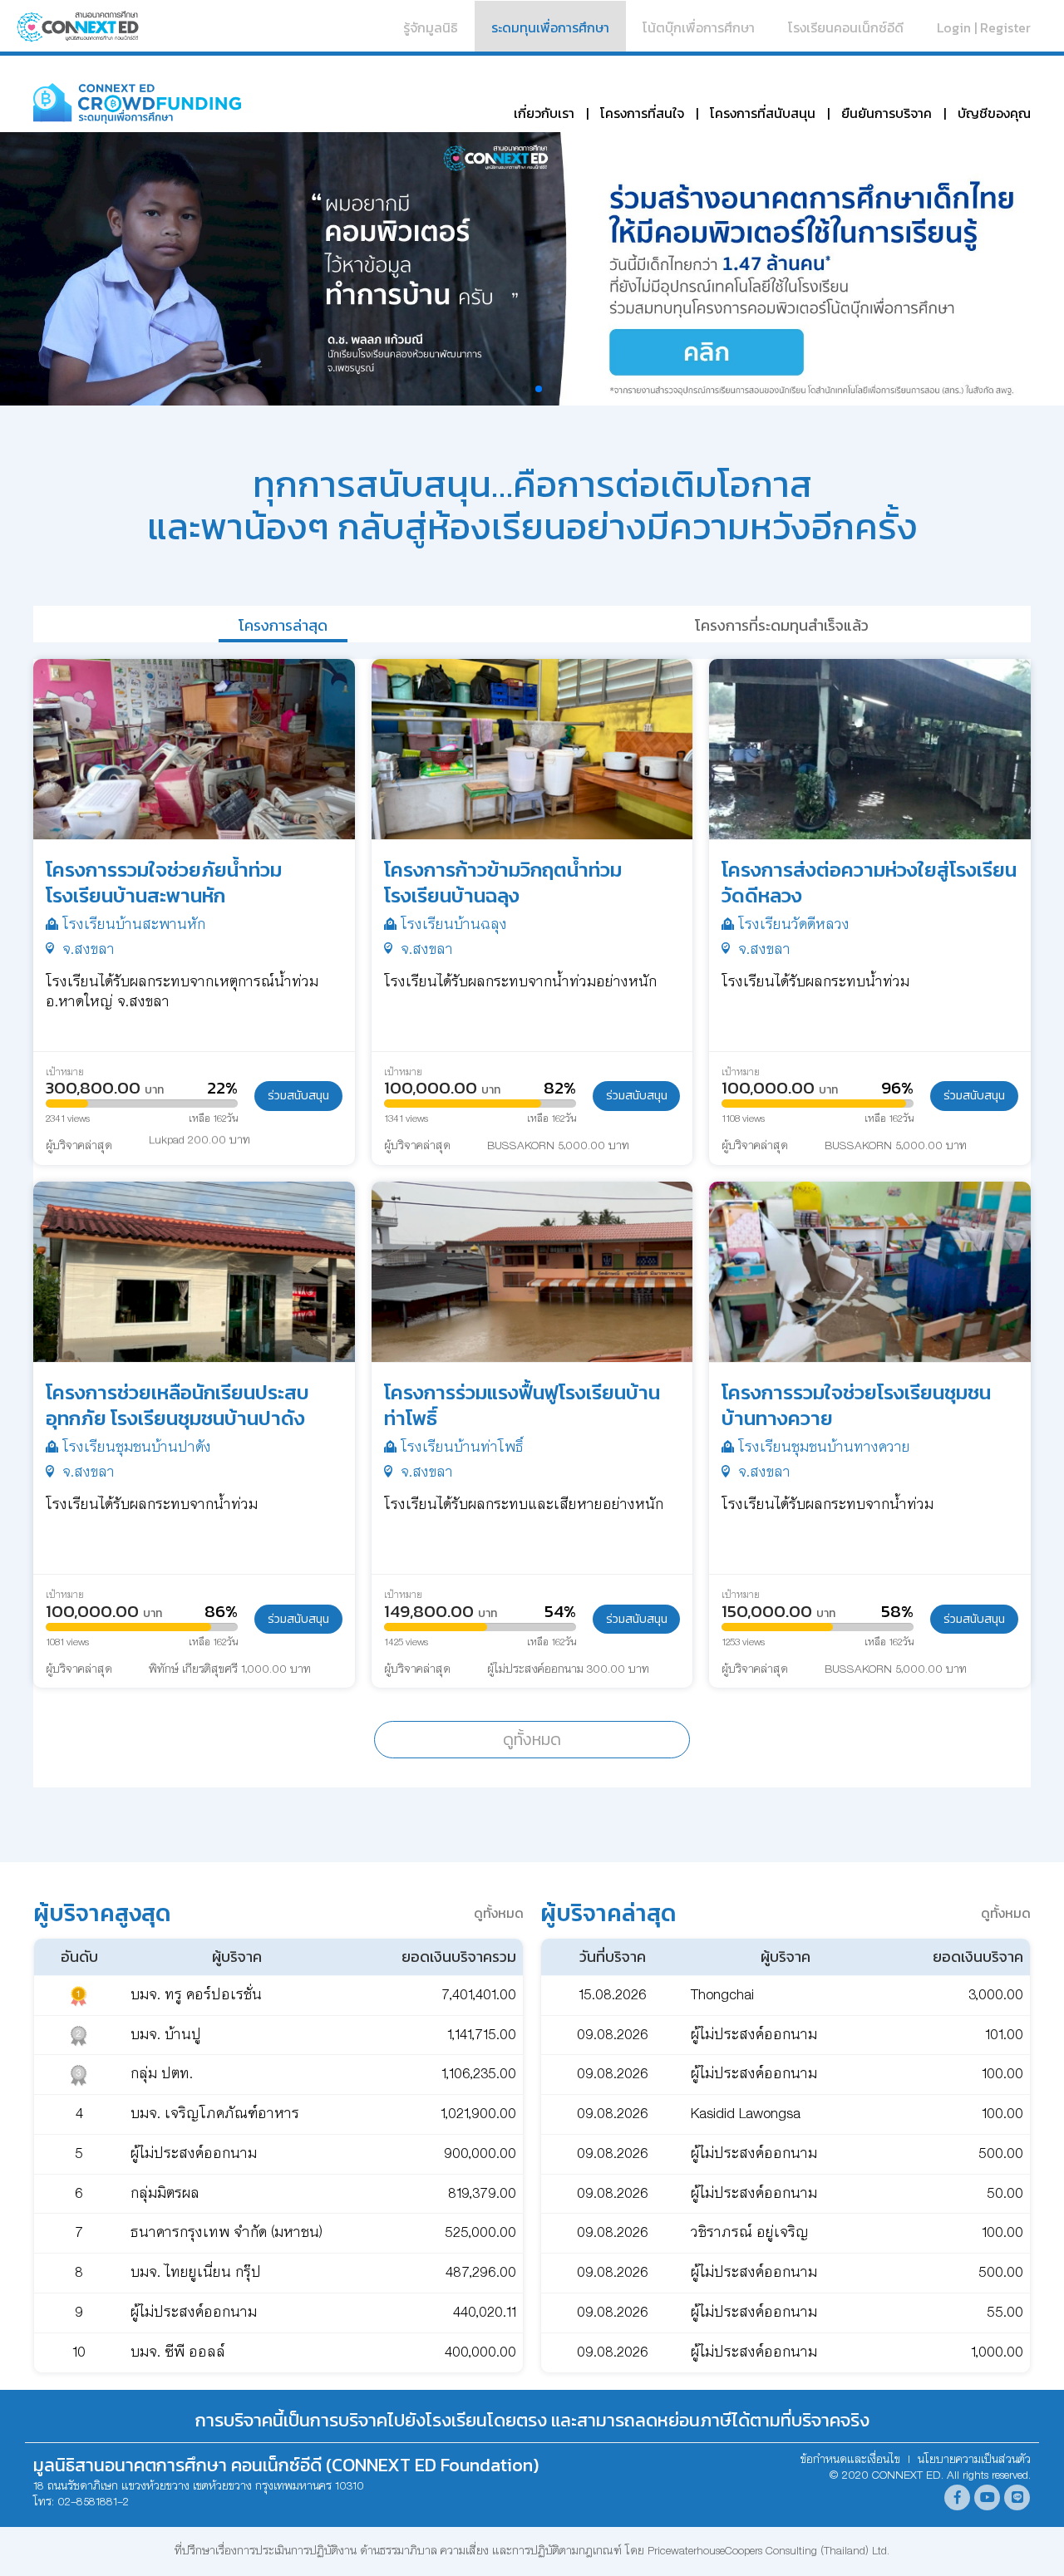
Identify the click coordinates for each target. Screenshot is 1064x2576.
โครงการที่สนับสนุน (763, 113)
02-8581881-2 (93, 2502)
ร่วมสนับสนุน (298, 1095)
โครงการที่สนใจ (642, 113)
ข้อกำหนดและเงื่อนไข (850, 2460)
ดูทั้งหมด (532, 1739)
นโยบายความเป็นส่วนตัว (974, 2460)
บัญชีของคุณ (994, 113)
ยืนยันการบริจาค (887, 113)
